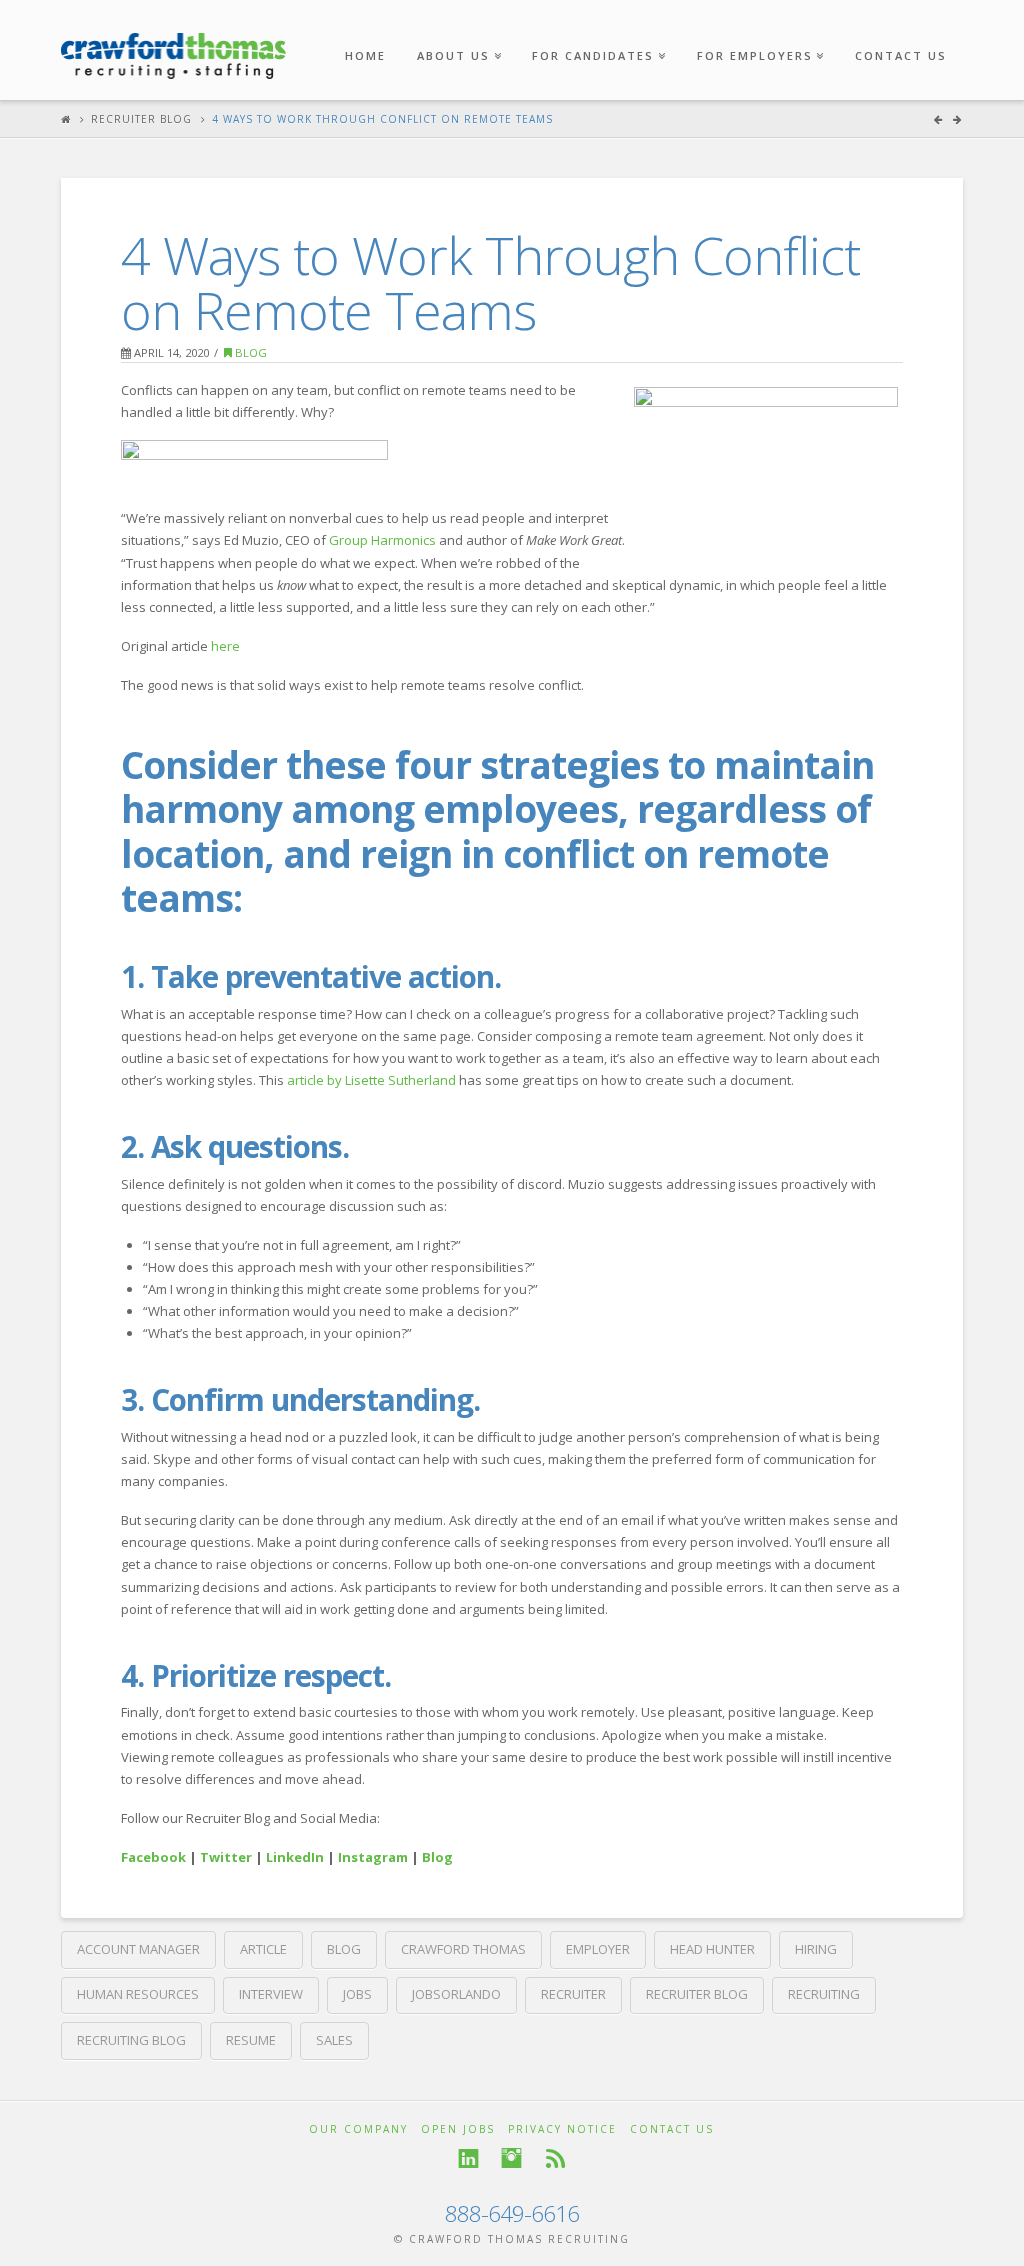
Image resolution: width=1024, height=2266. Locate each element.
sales (334, 2040)
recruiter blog (697, 1994)
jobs (357, 1994)
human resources (138, 1994)
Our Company (358, 2129)
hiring (816, 1949)
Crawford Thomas (463, 1949)
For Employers (759, 31)
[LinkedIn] (468, 2158)
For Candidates (597, 31)
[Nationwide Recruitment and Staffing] (173, 46)
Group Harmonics (382, 540)
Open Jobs (458, 2129)
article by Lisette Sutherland (371, 1080)
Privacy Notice (562, 2129)
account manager (138, 1949)
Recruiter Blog (141, 119)
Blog (249, 352)
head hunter (712, 1949)
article (263, 1949)
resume (251, 2040)
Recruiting (824, 1994)
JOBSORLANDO (456, 1994)
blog (344, 1949)
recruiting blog (131, 2040)
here (225, 646)
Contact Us (901, 55)
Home (365, 55)
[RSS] (555, 2158)
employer (598, 1949)
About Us (457, 31)
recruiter (573, 1994)
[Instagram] (511, 2158)
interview (271, 1994)
